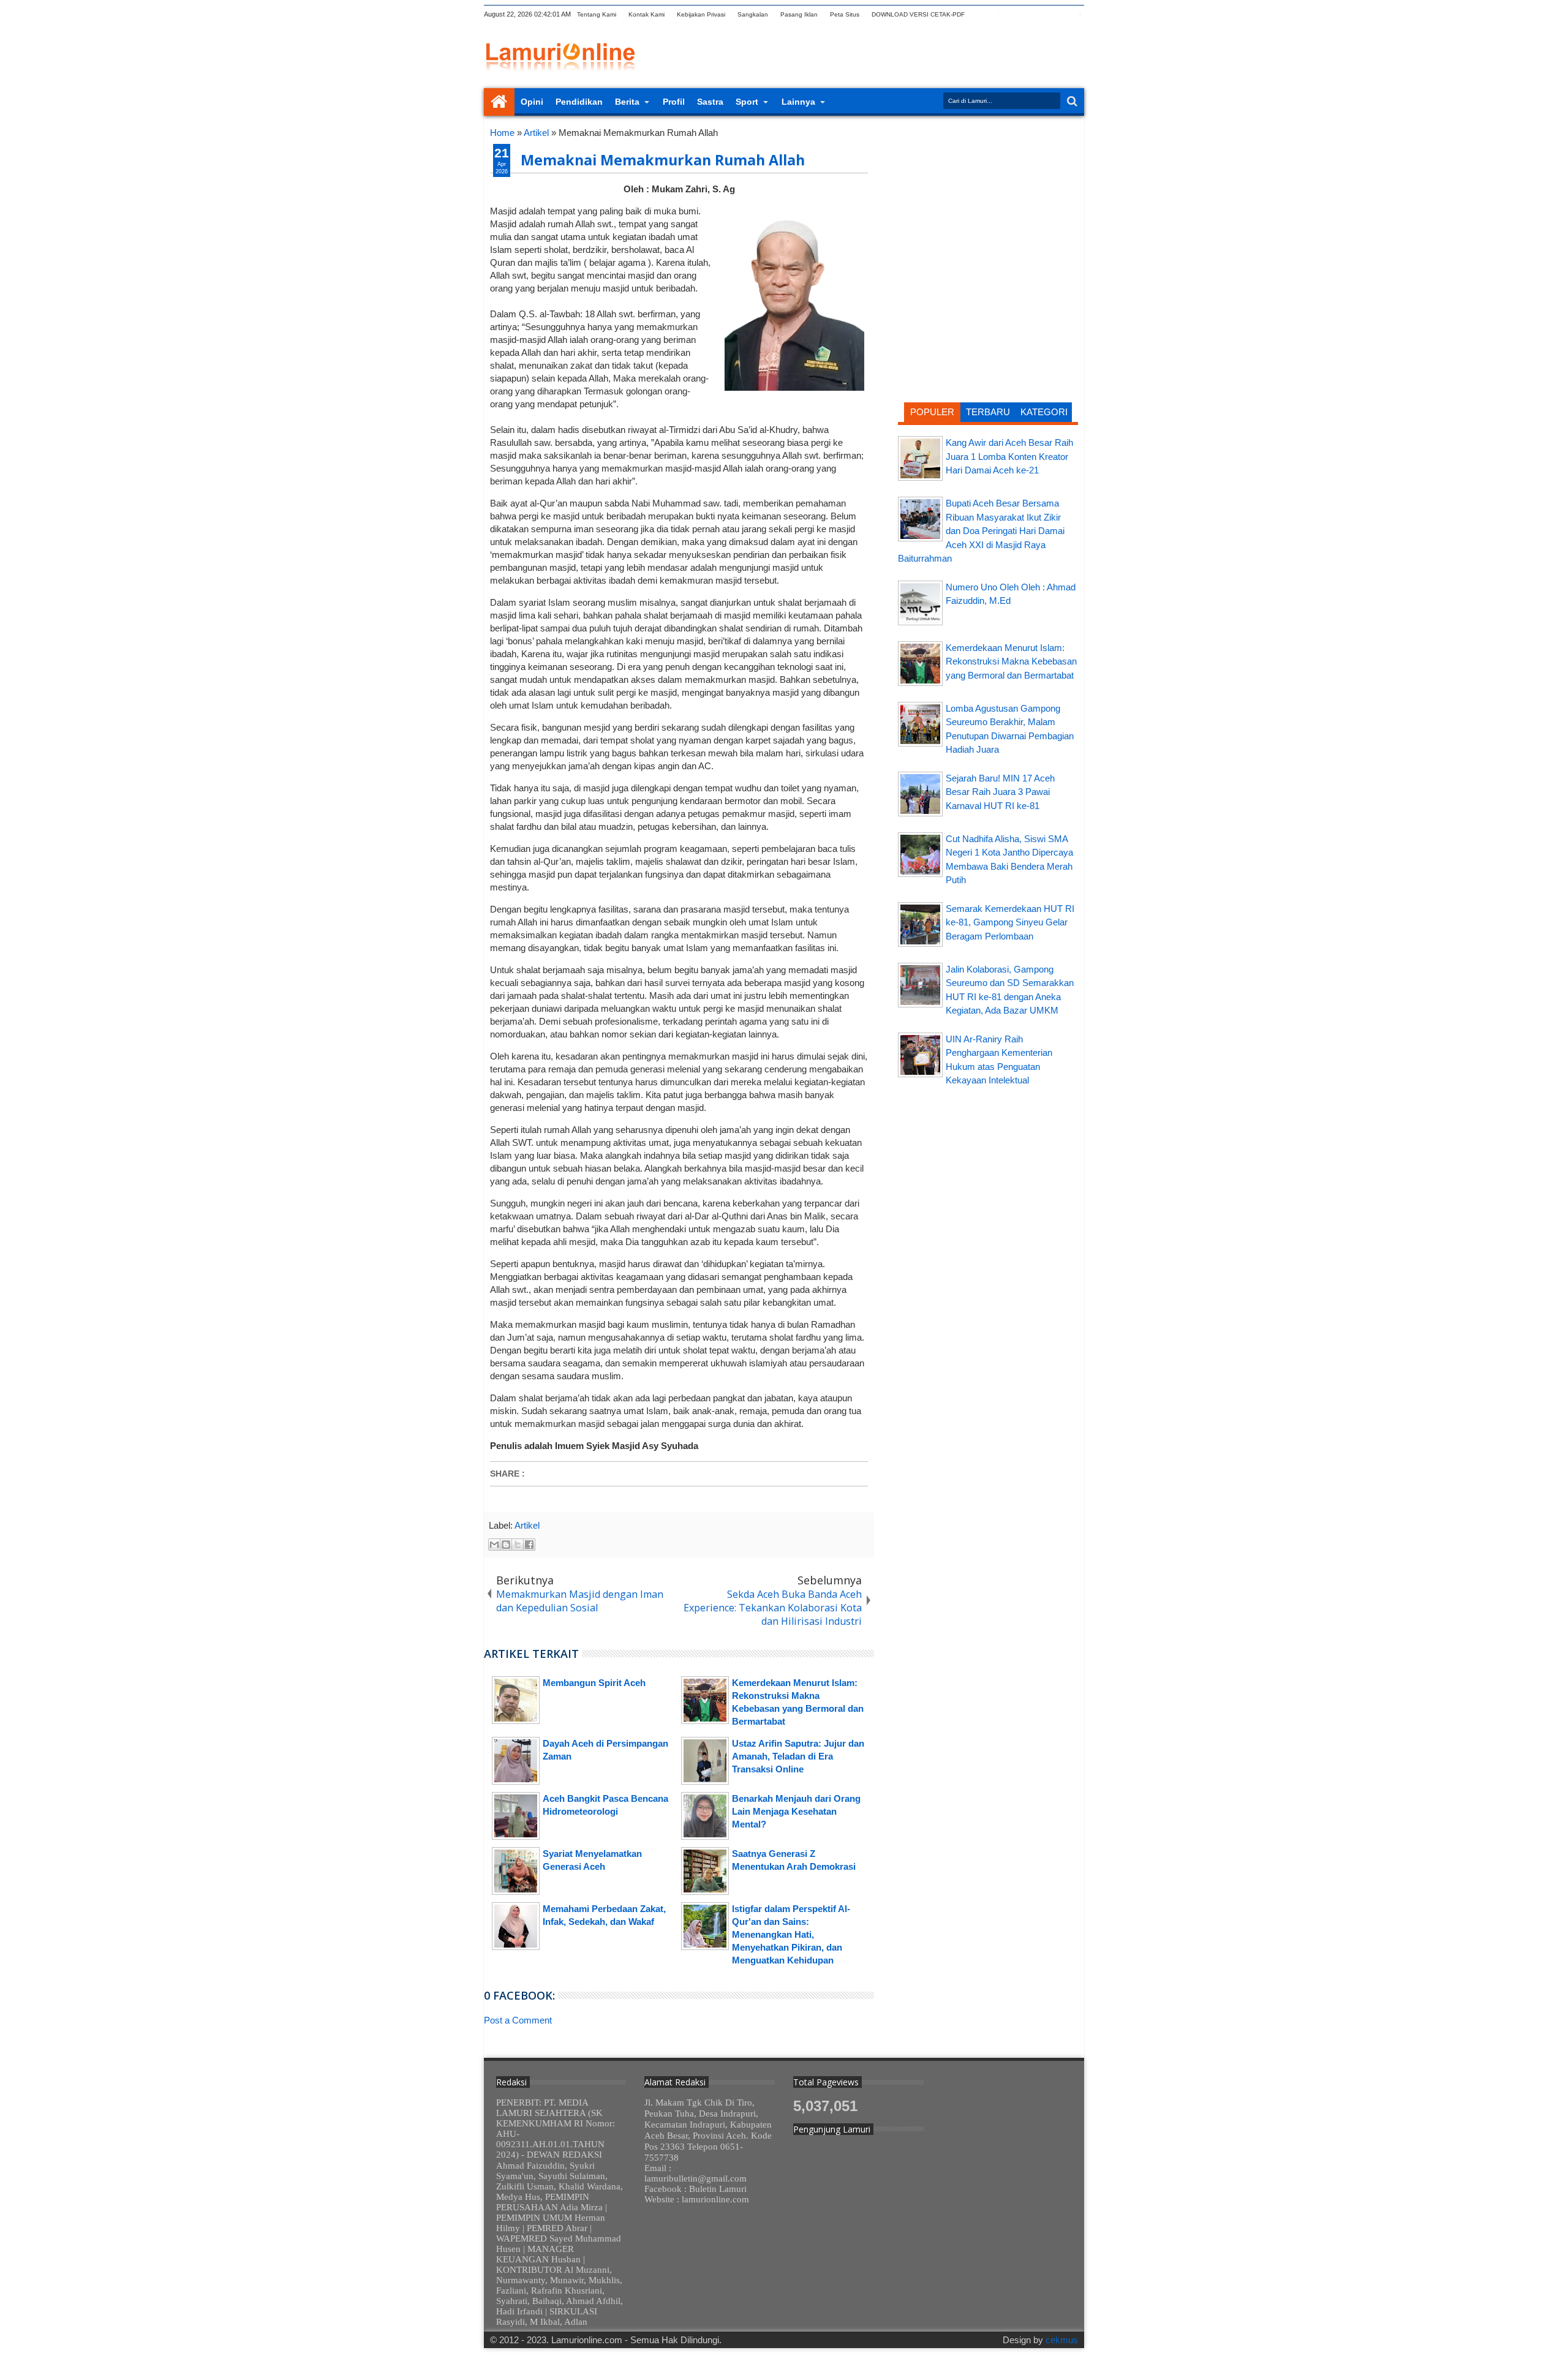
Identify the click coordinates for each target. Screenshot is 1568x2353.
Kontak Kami (646, 14)
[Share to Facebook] (529, 1545)
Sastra (710, 102)
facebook (997, 14)
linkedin (1044, 14)
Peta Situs (845, 14)
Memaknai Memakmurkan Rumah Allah (663, 160)
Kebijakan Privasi (701, 14)
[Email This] (494, 1545)
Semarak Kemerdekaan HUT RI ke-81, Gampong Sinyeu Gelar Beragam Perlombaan (1010, 922)
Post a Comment (518, 2020)
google (1012, 14)
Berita (627, 102)
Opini (532, 102)
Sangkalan (753, 14)
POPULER (932, 412)
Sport (747, 102)
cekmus (1062, 2340)
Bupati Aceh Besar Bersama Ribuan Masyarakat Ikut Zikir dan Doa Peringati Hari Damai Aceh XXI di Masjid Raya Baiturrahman (981, 531)
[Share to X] (518, 1545)
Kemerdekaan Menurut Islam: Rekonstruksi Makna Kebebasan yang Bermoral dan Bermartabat (1011, 661)
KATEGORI (1044, 412)
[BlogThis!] (506, 1545)
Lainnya (798, 102)
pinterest (1076, 14)
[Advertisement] (988, 205)
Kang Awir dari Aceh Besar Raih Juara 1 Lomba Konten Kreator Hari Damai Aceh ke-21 (1009, 456)
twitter (981, 14)
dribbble (1060, 14)
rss (1028, 14)
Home (499, 102)
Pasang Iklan (799, 14)
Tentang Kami (597, 14)
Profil (674, 102)
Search (1071, 101)
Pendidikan (579, 102)
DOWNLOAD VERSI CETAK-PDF (918, 14)
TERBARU (988, 412)
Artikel (527, 1525)
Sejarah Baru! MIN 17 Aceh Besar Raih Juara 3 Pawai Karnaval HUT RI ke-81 (1000, 792)
